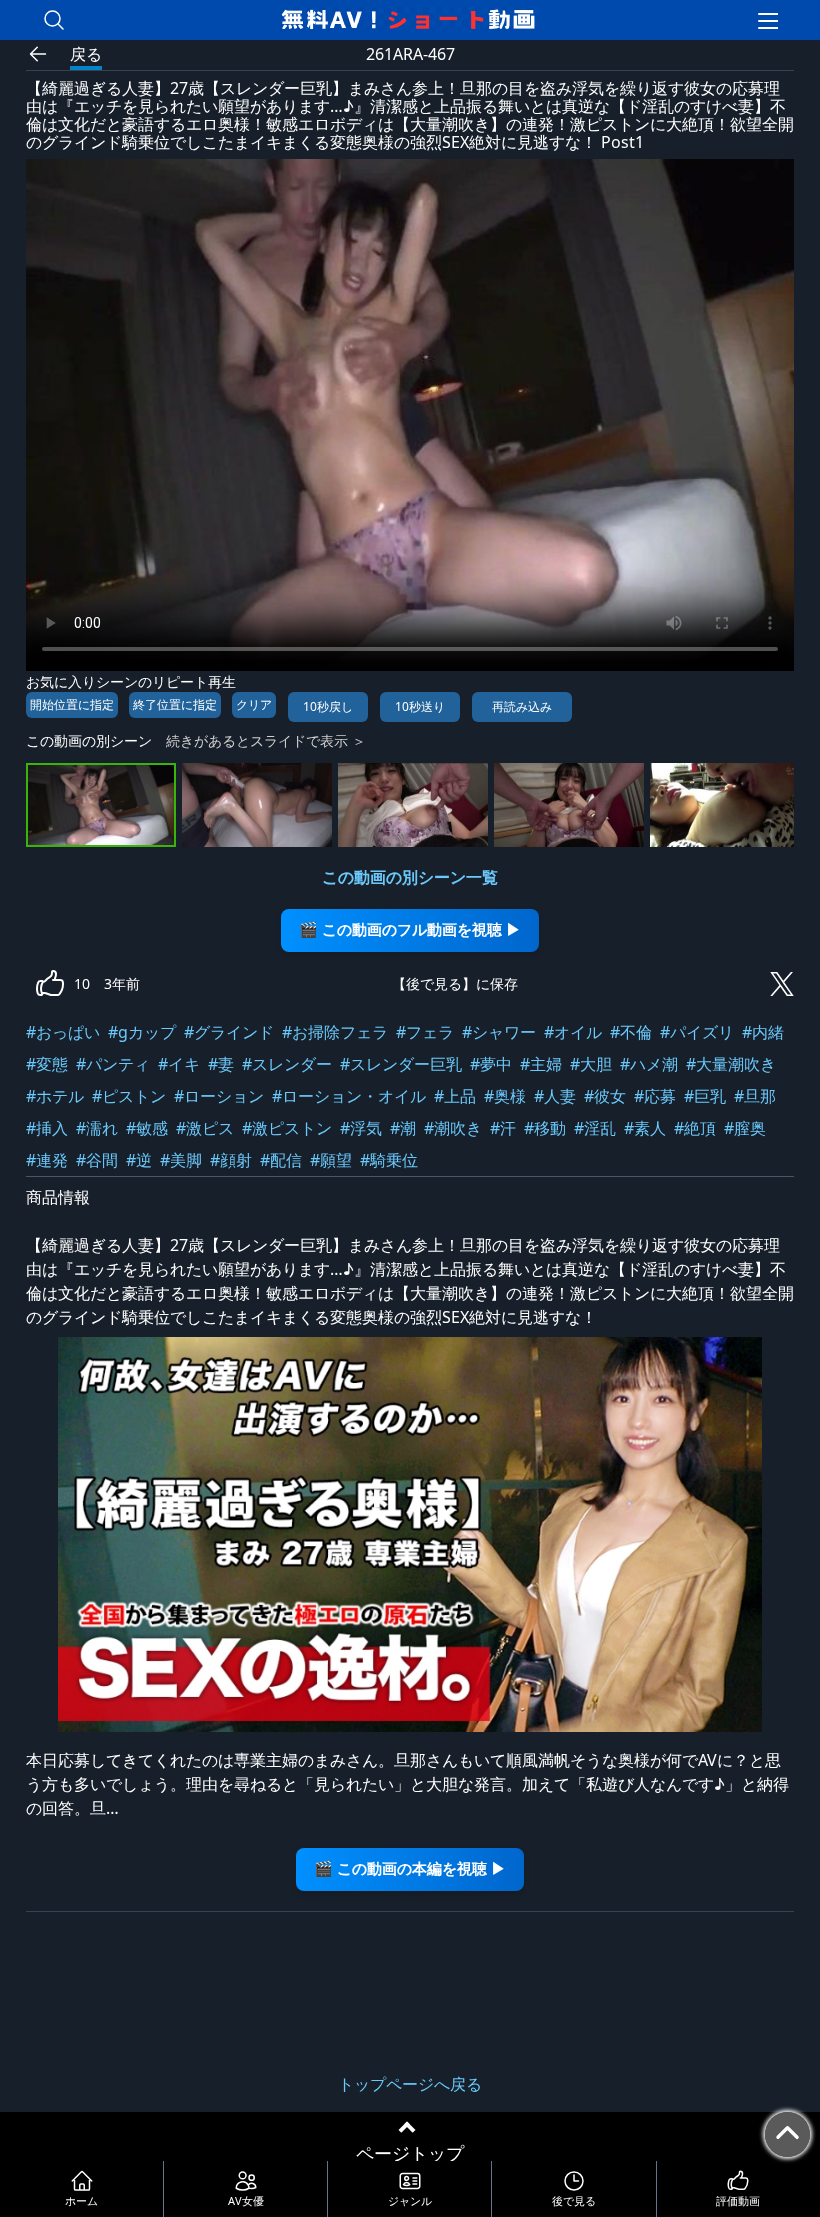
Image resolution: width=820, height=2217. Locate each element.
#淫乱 (595, 1128)
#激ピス (205, 1128)
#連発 (47, 1160)
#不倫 (631, 1032)
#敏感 (147, 1128)
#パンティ (113, 1064)
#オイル (573, 1032)
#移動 (545, 1128)
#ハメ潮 (649, 1064)
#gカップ (142, 1032)
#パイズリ (697, 1032)
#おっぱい (63, 1032)
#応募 (655, 1096)
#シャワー (499, 1032)
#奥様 (505, 1096)
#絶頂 (695, 1128)
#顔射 (231, 1160)
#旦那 (755, 1096)
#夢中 (491, 1064)
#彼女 (605, 1096)
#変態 (47, 1064)
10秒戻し (328, 706)
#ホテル (55, 1096)
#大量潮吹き (731, 1064)
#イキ (179, 1064)
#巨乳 (705, 1096)
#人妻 (555, 1096)
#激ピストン (287, 1128)
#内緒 (763, 1032)
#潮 (403, 1128)
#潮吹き (453, 1128)
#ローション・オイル (349, 1096)
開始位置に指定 (72, 704)
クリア (254, 704)
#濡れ (97, 1128)
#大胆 (591, 1064)
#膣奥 (745, 1128)
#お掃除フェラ (335, 1032)
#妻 (221, 1064)
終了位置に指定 (175, 704)
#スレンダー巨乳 (401, 1064)
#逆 (139, 1160)
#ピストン (129, 1096)
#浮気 (361, 1128)
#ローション (219, 1096)
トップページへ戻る (410, 2084)
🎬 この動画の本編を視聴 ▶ (410, 1868)
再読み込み (522, 706)
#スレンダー (287, 1064)
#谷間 (97, 1160)
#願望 (331, 1160)
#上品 (455, 1096)
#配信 (281, 1160)
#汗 (503, 1128)
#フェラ (425, 1032)
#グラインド (229, 1032)
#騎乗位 (389, 1160)
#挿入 (47, 1128)
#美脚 (181, 1160)
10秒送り (420, 706)
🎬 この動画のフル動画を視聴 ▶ (410, 929)
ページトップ (410, 2153)
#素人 (645, 1128)
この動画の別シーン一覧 (410, 877)
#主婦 (541, 1064)
